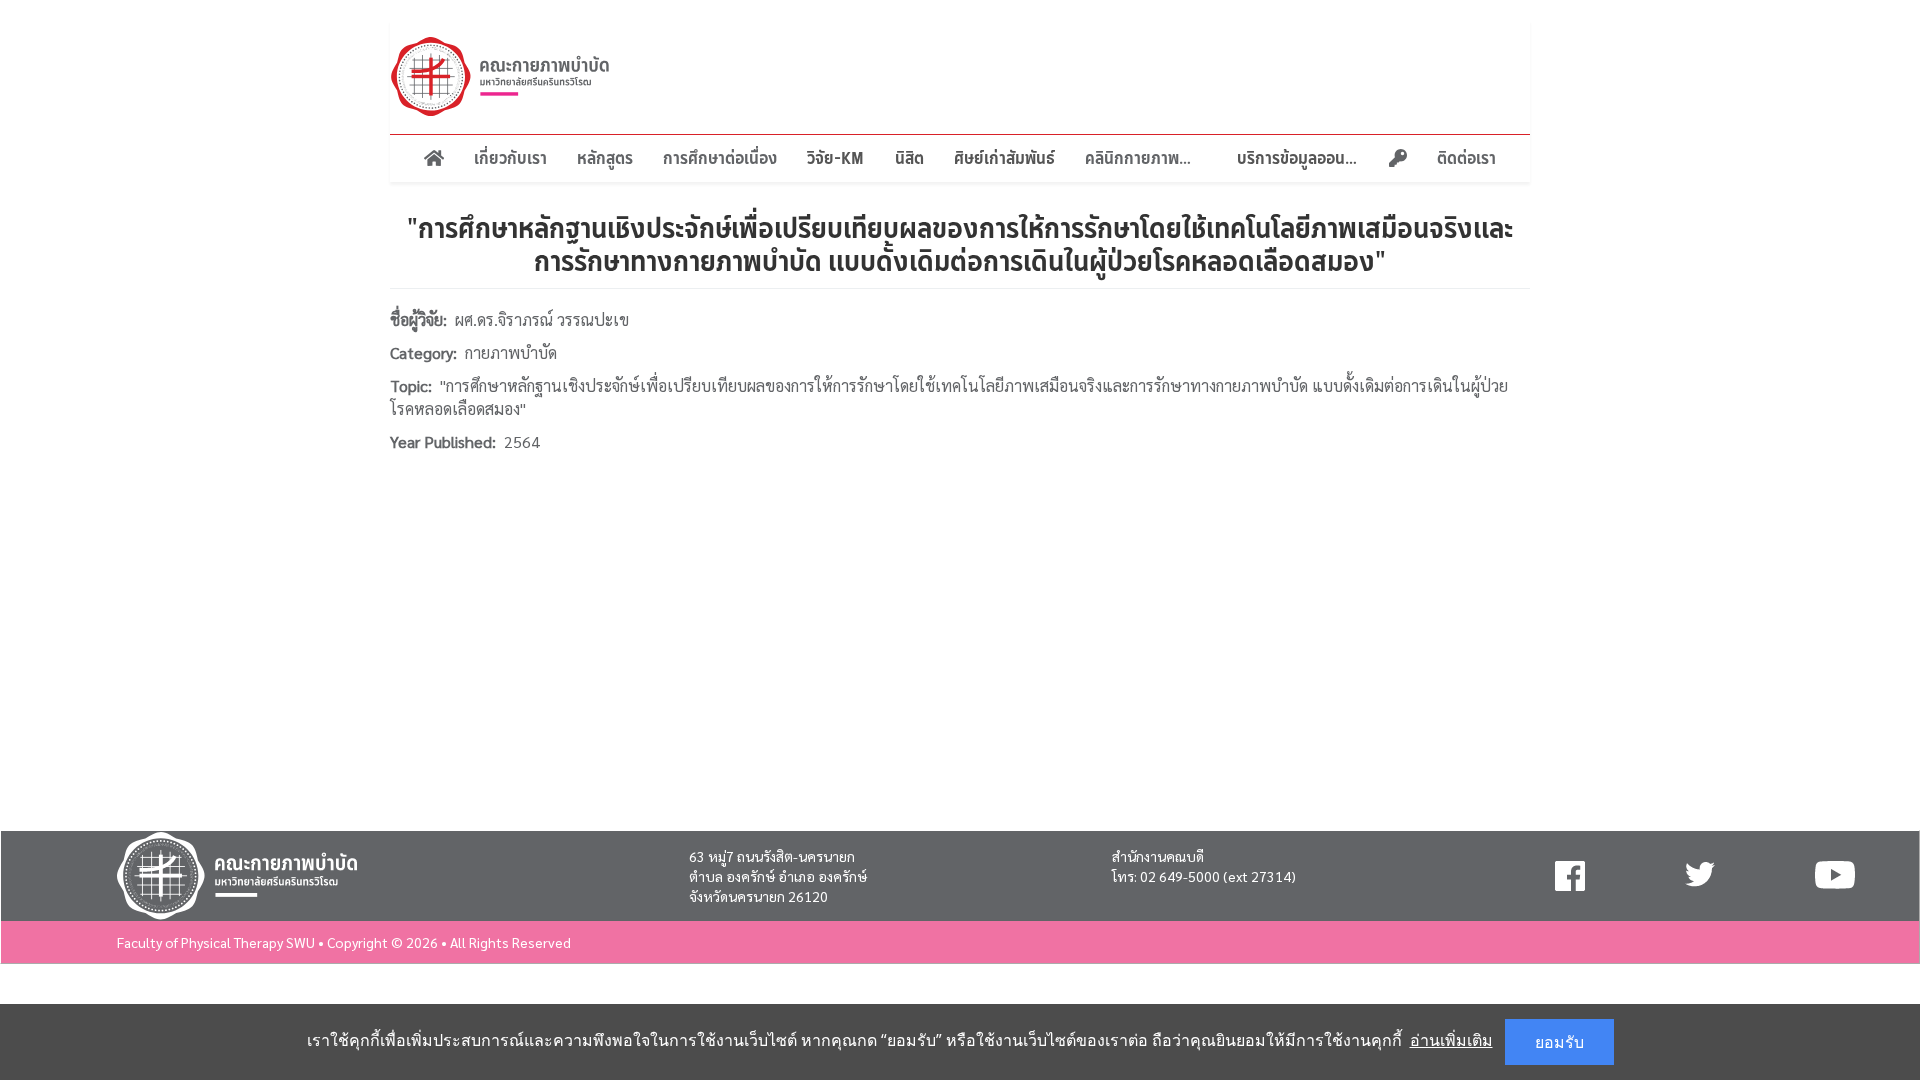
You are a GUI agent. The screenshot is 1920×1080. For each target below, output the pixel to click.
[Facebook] (1570, 876)
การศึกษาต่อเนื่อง (720, 158)
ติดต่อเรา (1466, 158)
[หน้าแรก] (500, 77)
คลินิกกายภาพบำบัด (1146, 158)
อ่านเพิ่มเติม (1451, 1040)
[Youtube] (1835, 876)
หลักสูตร (605, 158)
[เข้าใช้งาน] (1398, 158)
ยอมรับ (1559, 1042)
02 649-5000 (1180, 876)
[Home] (434, 158)
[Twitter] (1700, 876)
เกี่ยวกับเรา (510, 158)
